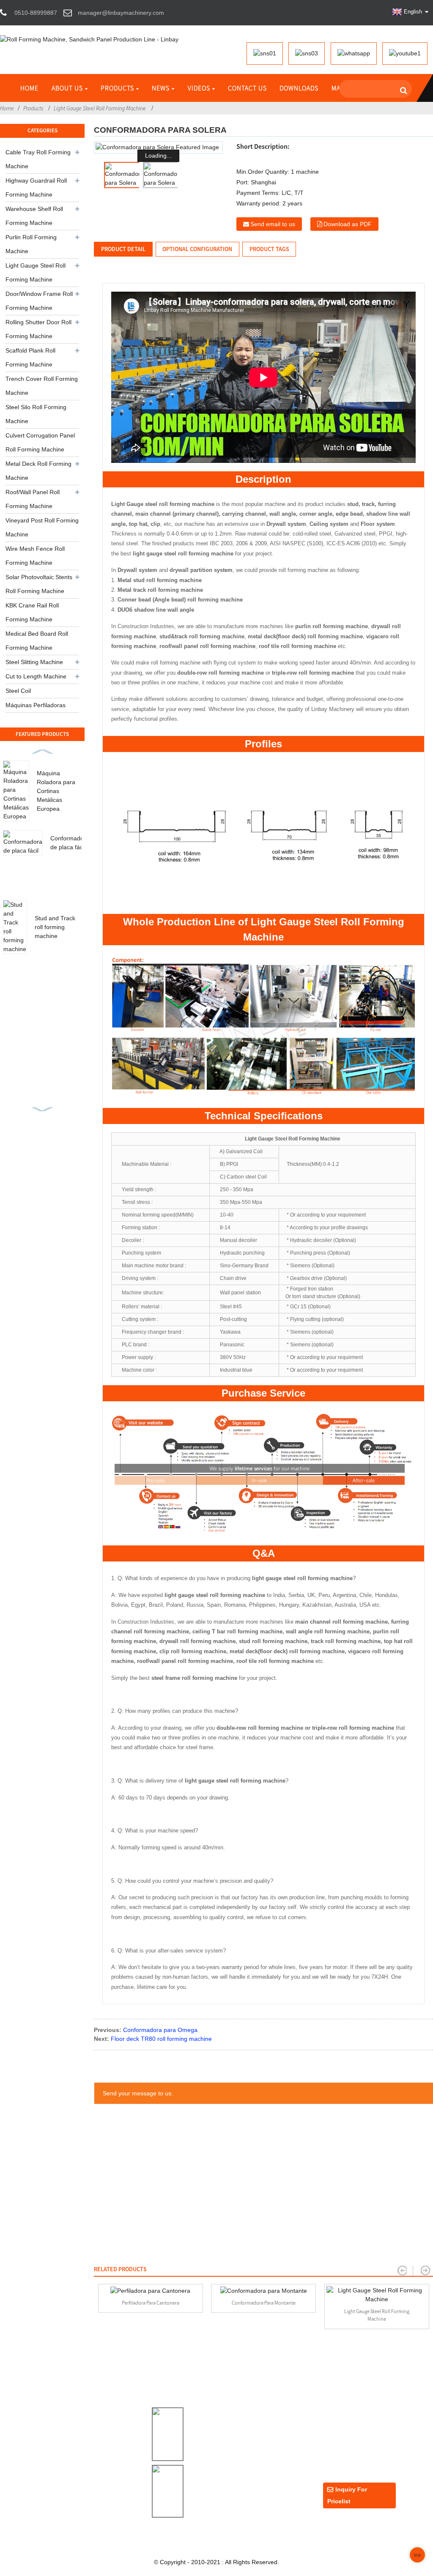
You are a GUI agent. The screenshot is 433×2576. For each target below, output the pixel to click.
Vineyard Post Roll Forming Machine (42, 527)
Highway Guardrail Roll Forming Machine (36, 187)
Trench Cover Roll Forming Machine (42, 386)
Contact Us (247, 88)
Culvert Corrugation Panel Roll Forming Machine (40, 442)
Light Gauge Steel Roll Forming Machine (100, 108)
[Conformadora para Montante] (263, 2291)
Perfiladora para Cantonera (151, 2303)
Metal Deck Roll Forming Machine (38, 471)
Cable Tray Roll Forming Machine (38, 159)
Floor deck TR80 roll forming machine (161, 2039)
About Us (67, 88)
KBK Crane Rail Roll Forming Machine (32, 612)
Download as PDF (348, 224)
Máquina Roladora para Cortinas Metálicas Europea (56, 791)
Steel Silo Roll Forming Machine (36, 414)
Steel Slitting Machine (34, 662)
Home (29, 88)
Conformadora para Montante (264, 2303)
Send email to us (273, 224)
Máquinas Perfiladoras (36, 705)
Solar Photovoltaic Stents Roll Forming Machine (39, 584)
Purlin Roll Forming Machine (31, 244)
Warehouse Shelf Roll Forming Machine (34, 216)
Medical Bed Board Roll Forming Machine (37, 641)
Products (117, 88)
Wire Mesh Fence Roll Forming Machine (35, 556)
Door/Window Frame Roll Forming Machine (39, 301)
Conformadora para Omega (160, 2030)
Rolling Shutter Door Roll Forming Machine (38, 329)
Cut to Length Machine (36, 676)
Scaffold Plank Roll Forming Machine (30, 357)
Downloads (299, 88)
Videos (199, 88)
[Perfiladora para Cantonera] (151, 2291)
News (161, 88)
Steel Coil (18, 691)
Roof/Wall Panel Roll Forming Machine (33, 499)
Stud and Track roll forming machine (55, 927)
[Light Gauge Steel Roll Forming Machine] (377, 2295)
